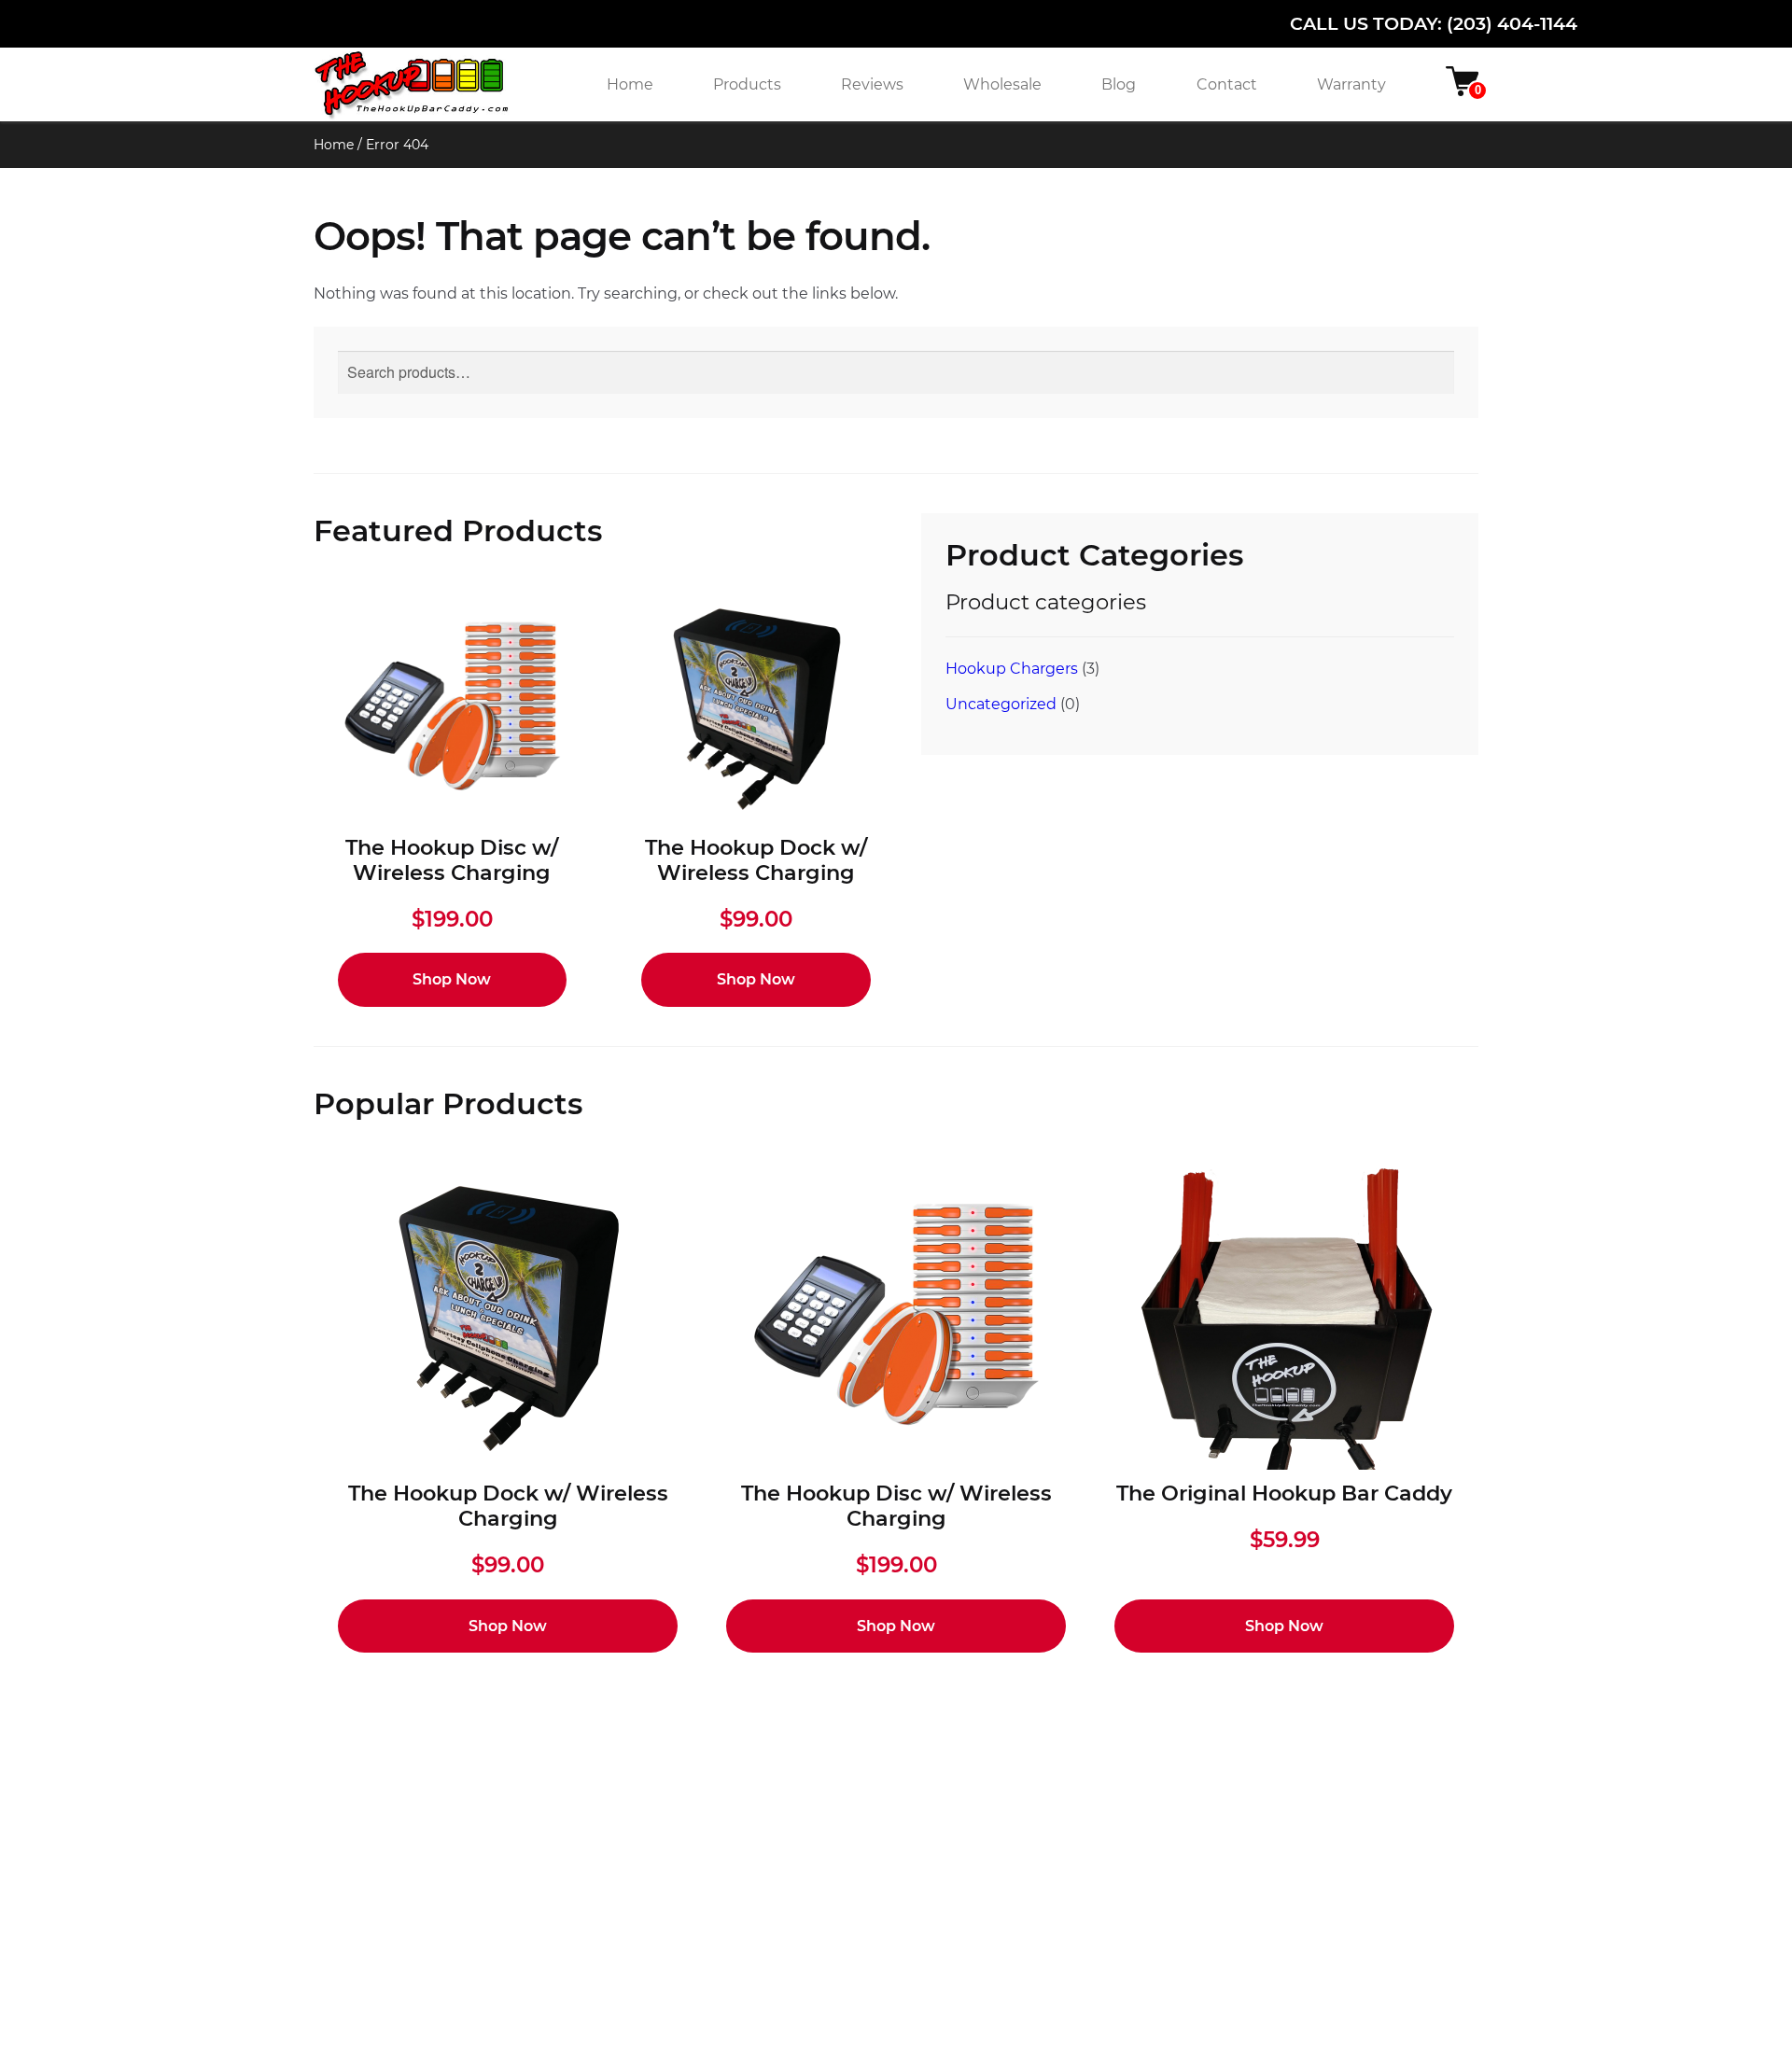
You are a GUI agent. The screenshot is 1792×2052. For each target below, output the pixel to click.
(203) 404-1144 (1512, 23)
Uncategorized (1001, 704)
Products (747, 84)
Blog (1119, 84)
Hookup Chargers (1012, 669)
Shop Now (452, 979)
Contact (1227, 84)
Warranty (1351, 84)
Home (630, 84)
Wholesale (1002, 84)
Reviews (872, 84)
